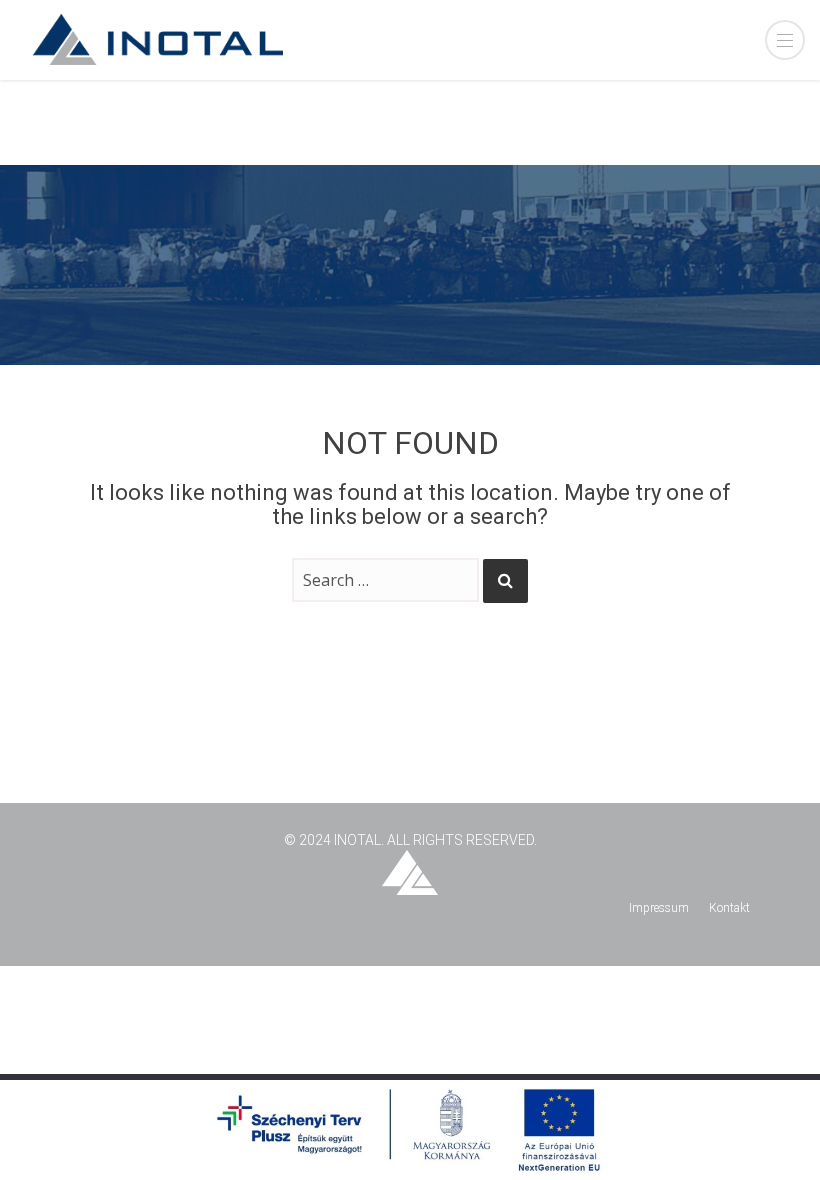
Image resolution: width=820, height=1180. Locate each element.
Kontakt (729, 908)
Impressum (659, 908)
